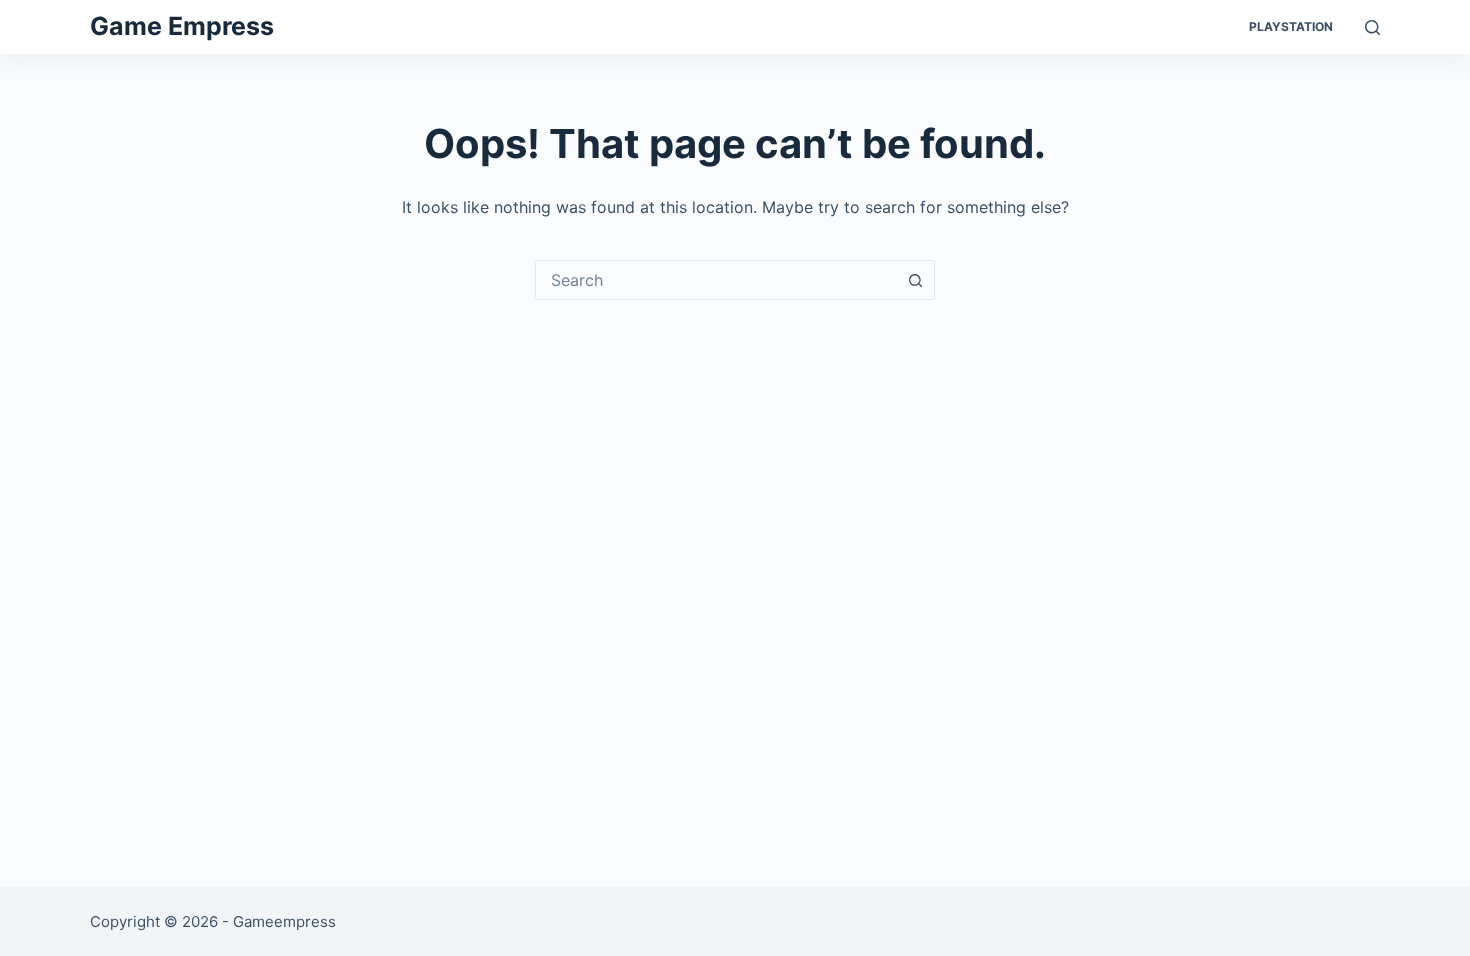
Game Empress (182, 26)
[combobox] (716, 280)
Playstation (1291, 26)
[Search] (1372, 27)
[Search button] (915, 280)
